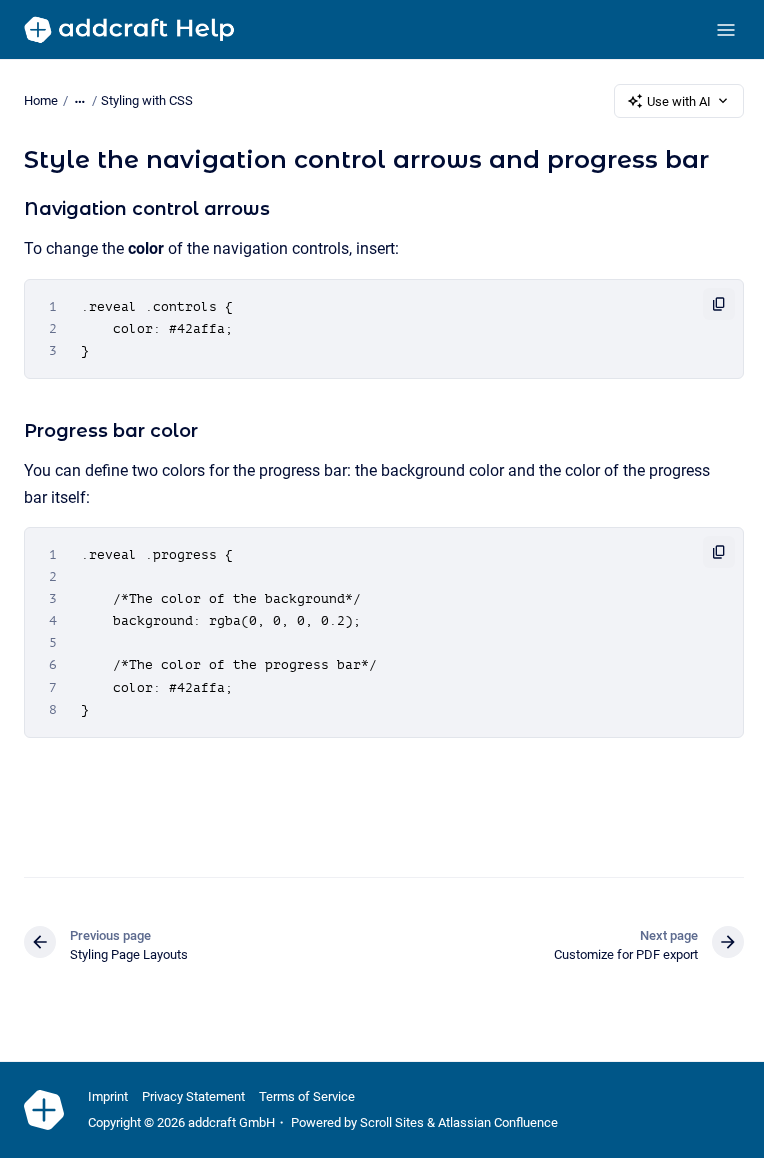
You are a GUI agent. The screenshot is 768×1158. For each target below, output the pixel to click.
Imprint (108, 1096)
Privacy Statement (193, 1096)
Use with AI (679, 101)
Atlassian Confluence (498, 1122)
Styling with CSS (147, 100)
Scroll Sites (392, 1122)
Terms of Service (307, 1096)
